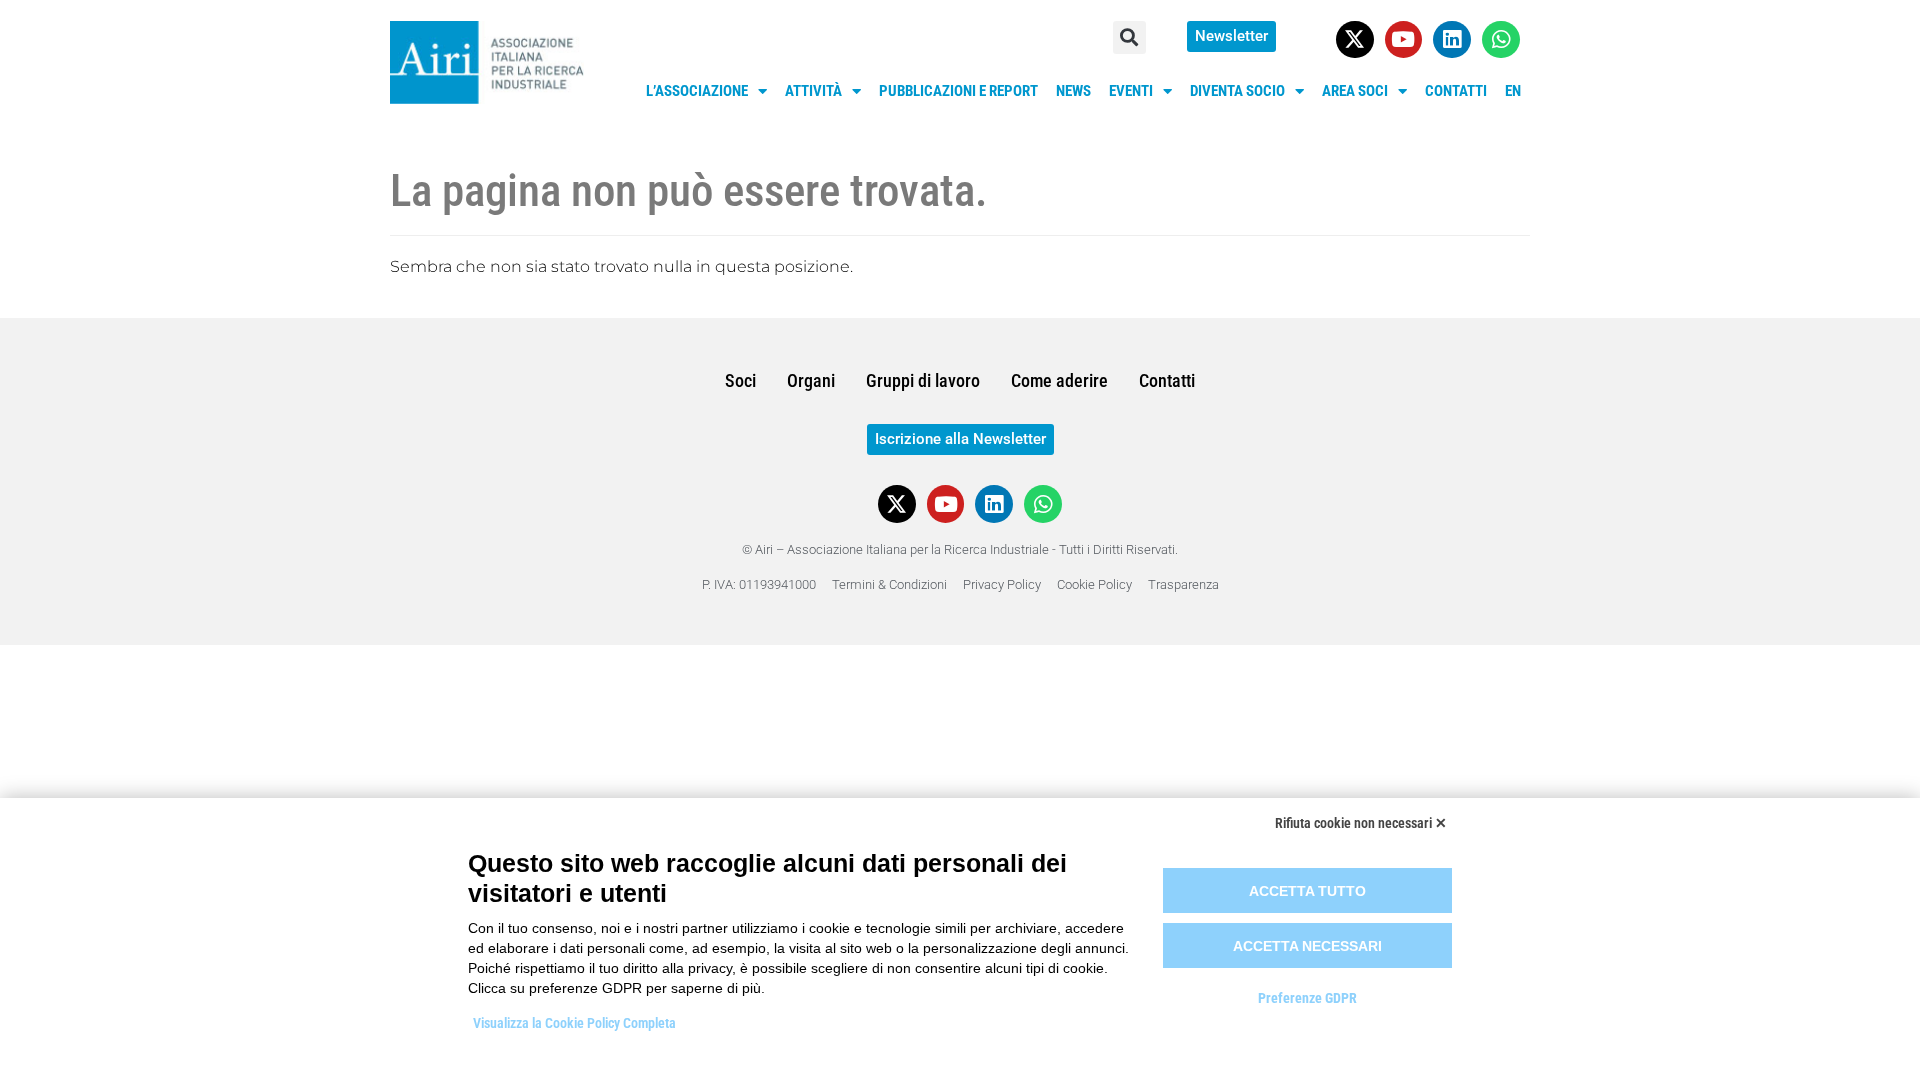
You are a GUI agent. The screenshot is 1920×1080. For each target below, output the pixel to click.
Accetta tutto (1307, 891)
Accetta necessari (1307, 946)
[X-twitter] (1355, 40)
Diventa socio (1237, 91)
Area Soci (1355, 91)
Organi (811, 380)
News (1073, 91)
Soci (740, 380)
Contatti (1456, 91)
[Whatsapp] (1501, 40)
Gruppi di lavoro (923, 380)
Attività (813, 91)
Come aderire (1059, 380)
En (1513, 91)
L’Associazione (697, 91)
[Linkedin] (1452, 40)
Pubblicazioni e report (958, 91)
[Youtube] (1404, 40)
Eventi (1131, 91)
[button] (1129, 37)
